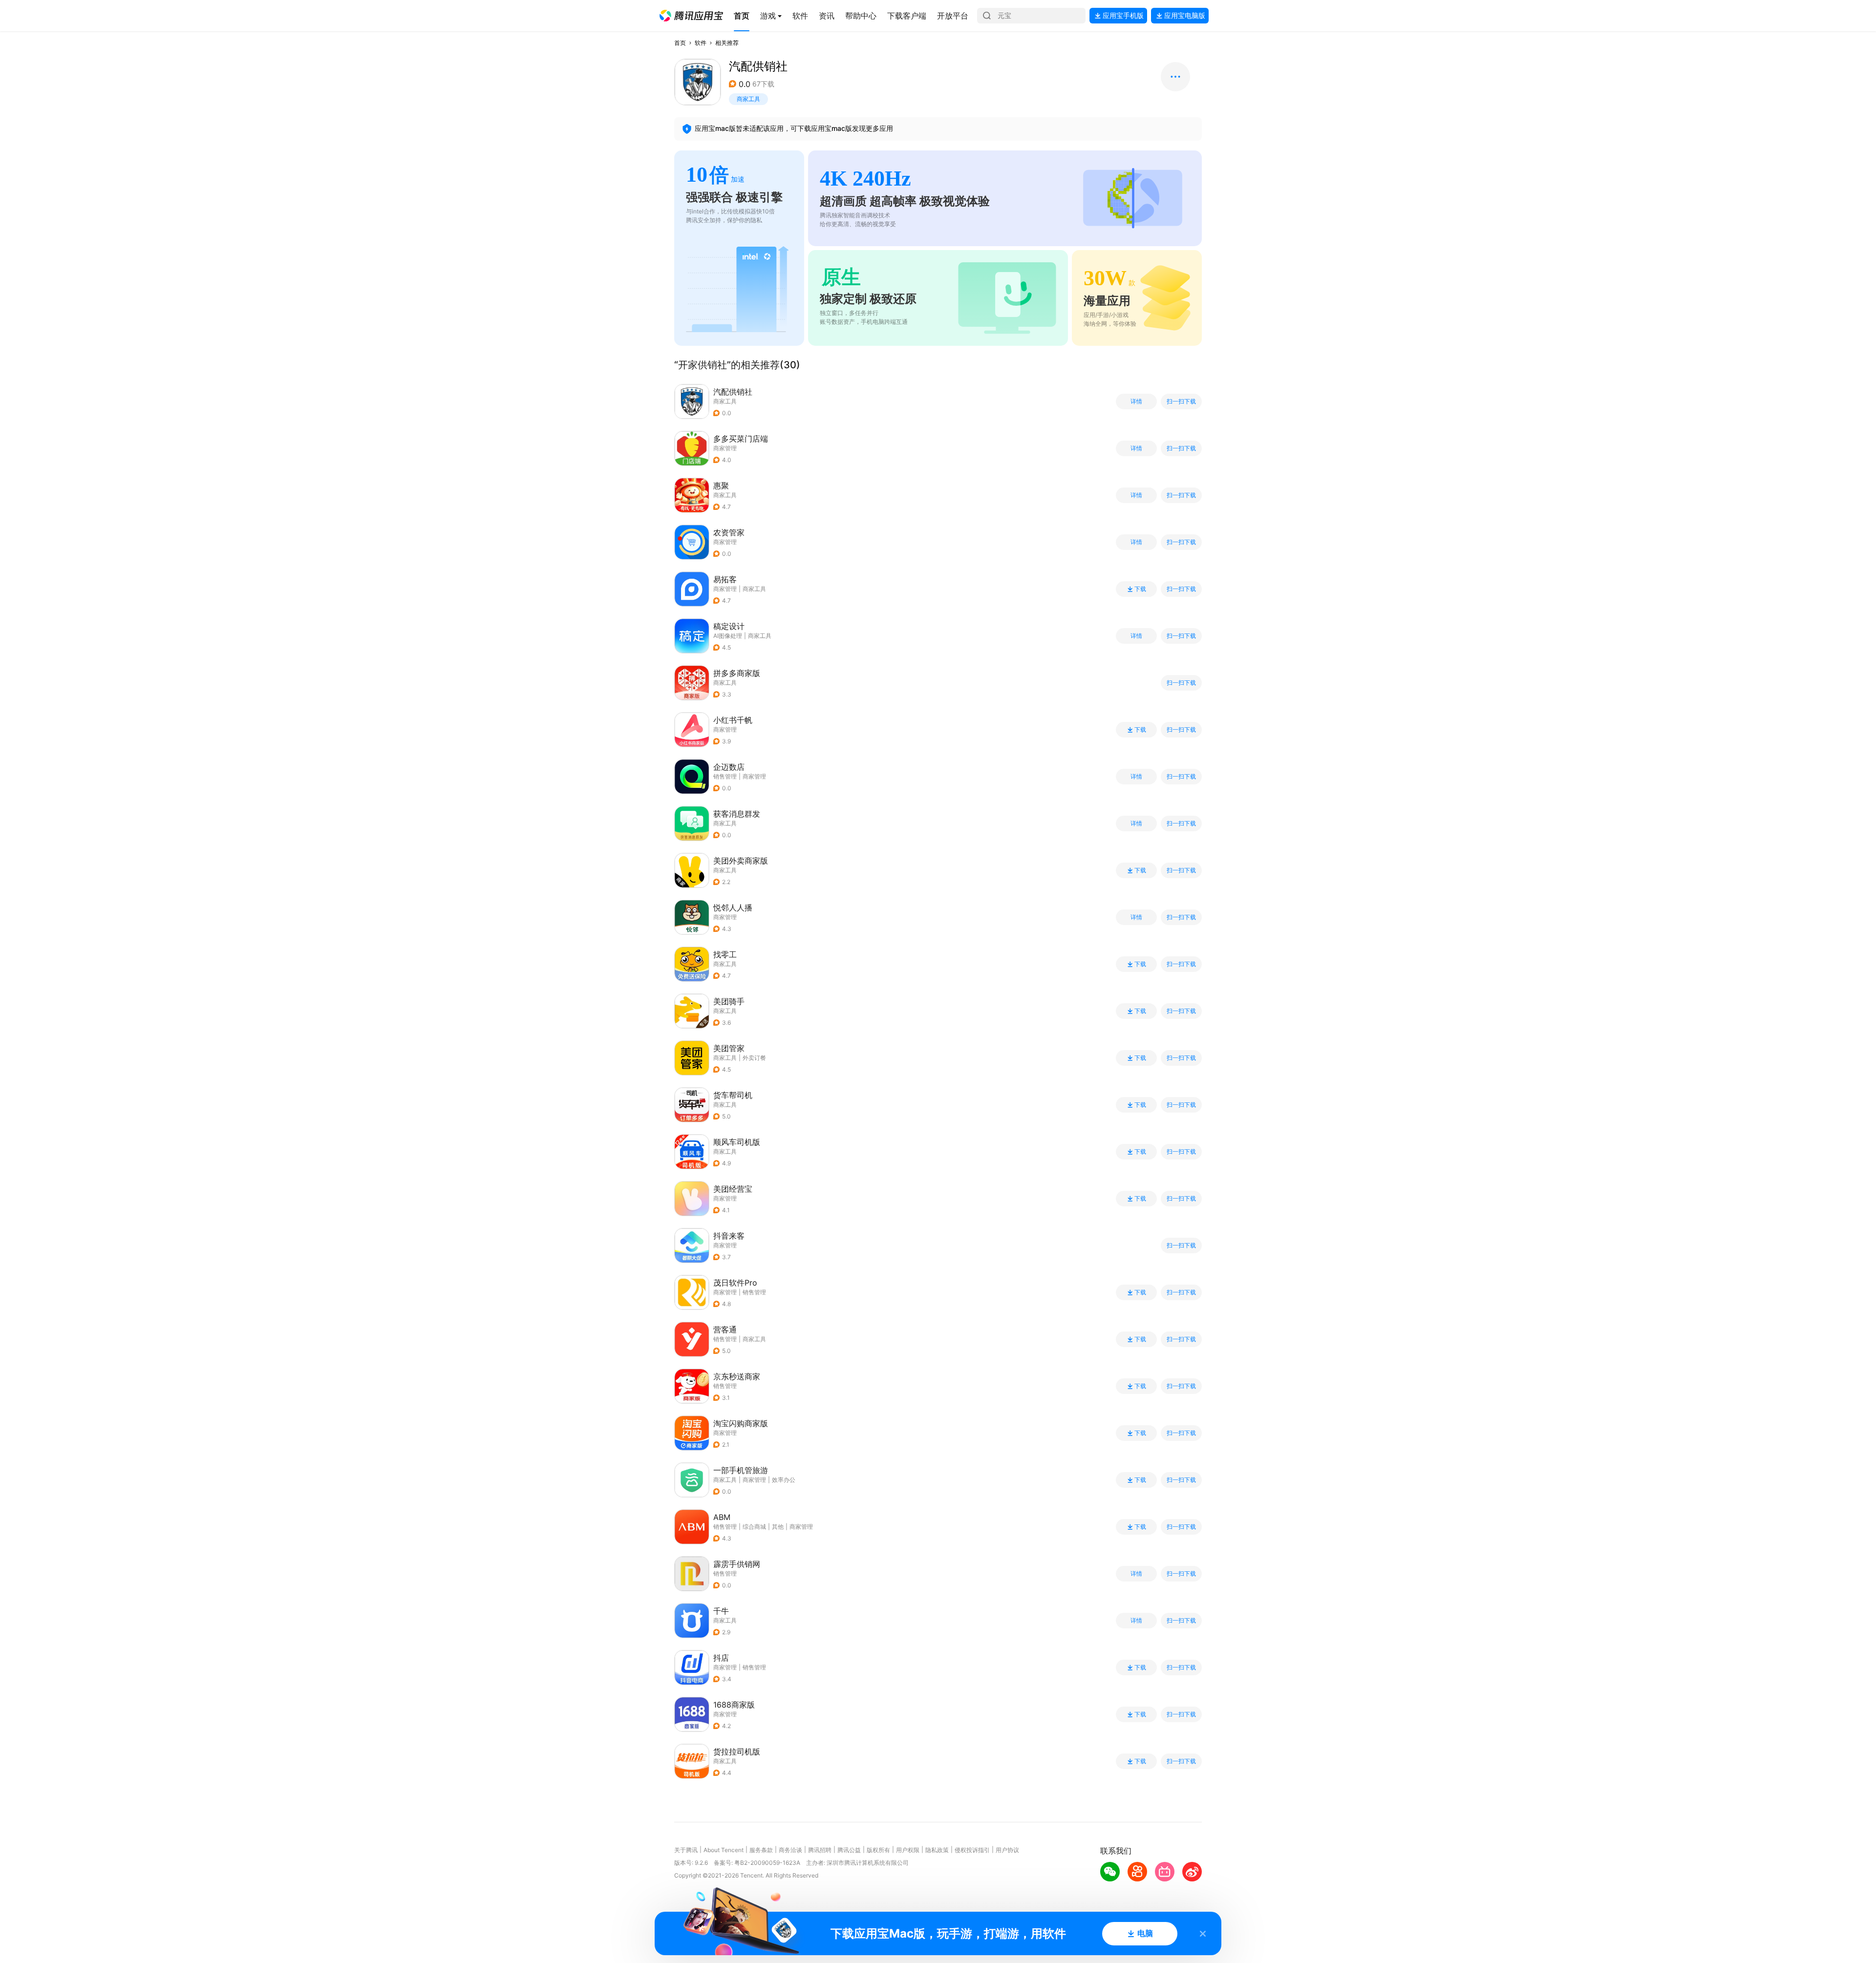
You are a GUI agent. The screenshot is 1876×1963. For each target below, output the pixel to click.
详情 (1136, 401)
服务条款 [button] (761, 1850)
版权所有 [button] (878, 1850)
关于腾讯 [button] (686, 1850)
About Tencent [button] (724, 1850)
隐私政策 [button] (937, 1850)
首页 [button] (680, 43)
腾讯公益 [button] (849, 1850)
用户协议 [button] (1007, 1850)
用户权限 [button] (908, 1850)
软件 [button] (701, 43)
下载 (1140, 589)
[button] (691, 16)
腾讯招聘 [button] (820, 1850)
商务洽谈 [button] (790, 1850)
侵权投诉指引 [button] (972, 1850)
